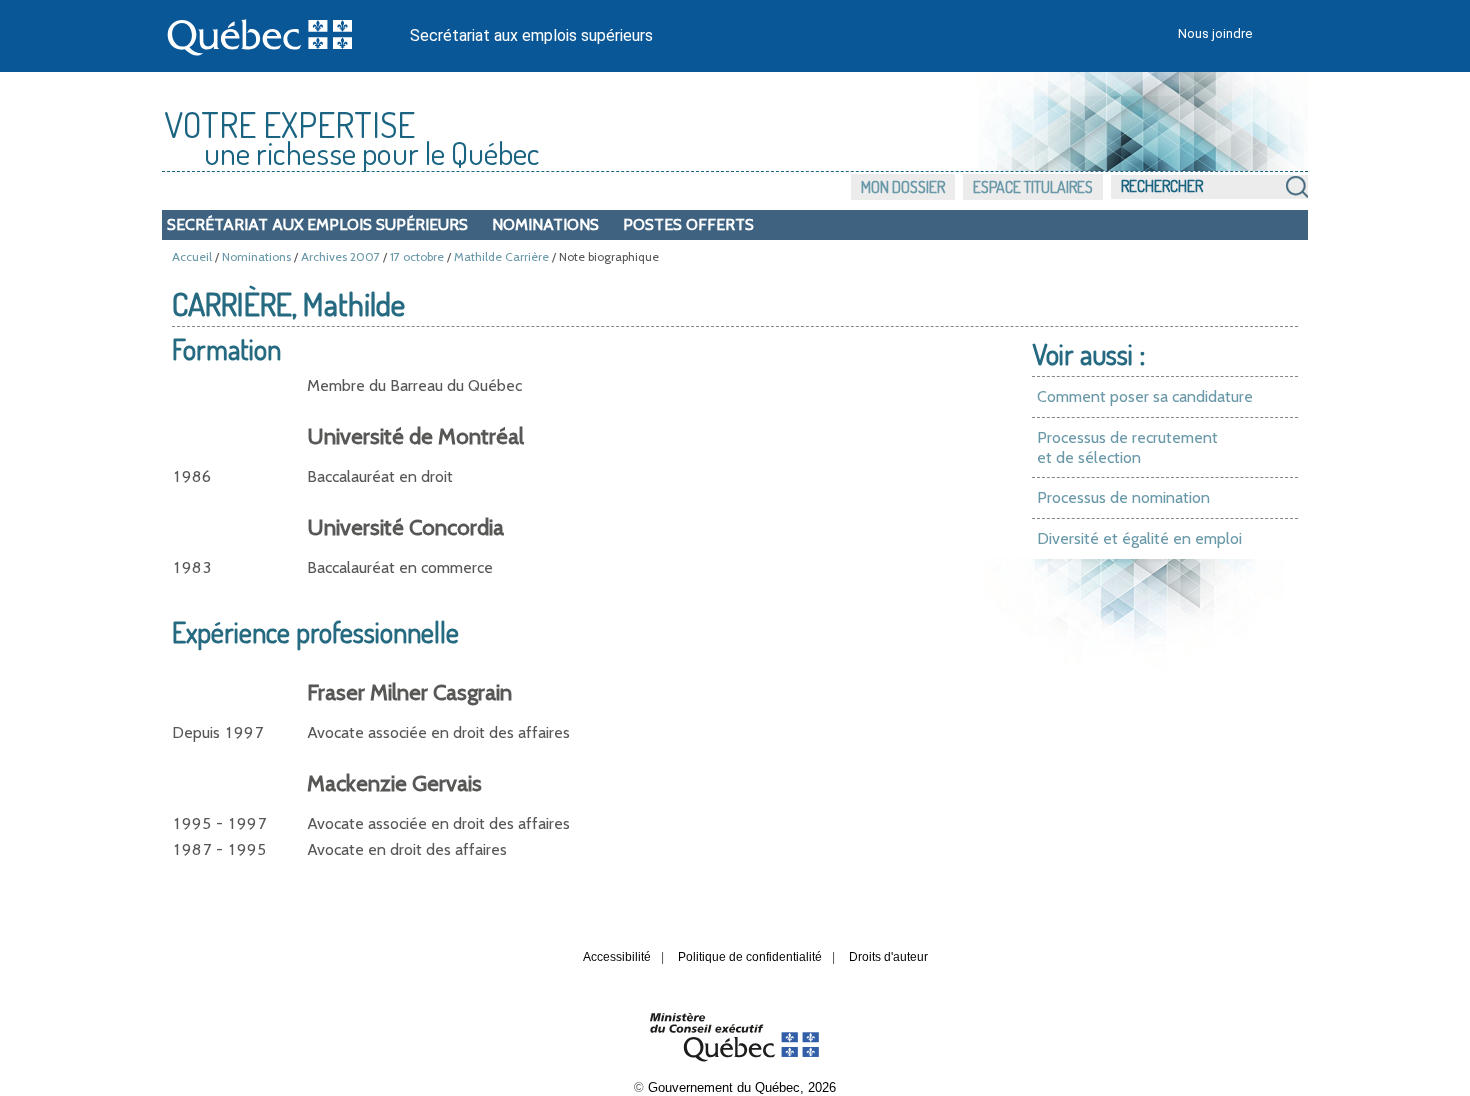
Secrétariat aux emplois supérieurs (531, 35)
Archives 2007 (340, 256)
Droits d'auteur (888, 957)
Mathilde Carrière (501, 256)
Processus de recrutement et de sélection (1127, 447)
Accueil (192, 256)
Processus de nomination (1123, 497)
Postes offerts (688, 224)
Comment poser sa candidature (1145, 396)
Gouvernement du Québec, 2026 (742, 1087)
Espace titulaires (1033, 187)
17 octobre (417, 256)
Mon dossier (903, 187)
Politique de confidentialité (750, 957)
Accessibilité (617, 957)
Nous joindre (1215, 33)
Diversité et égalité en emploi (1139, 538)
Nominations (545, 224)
